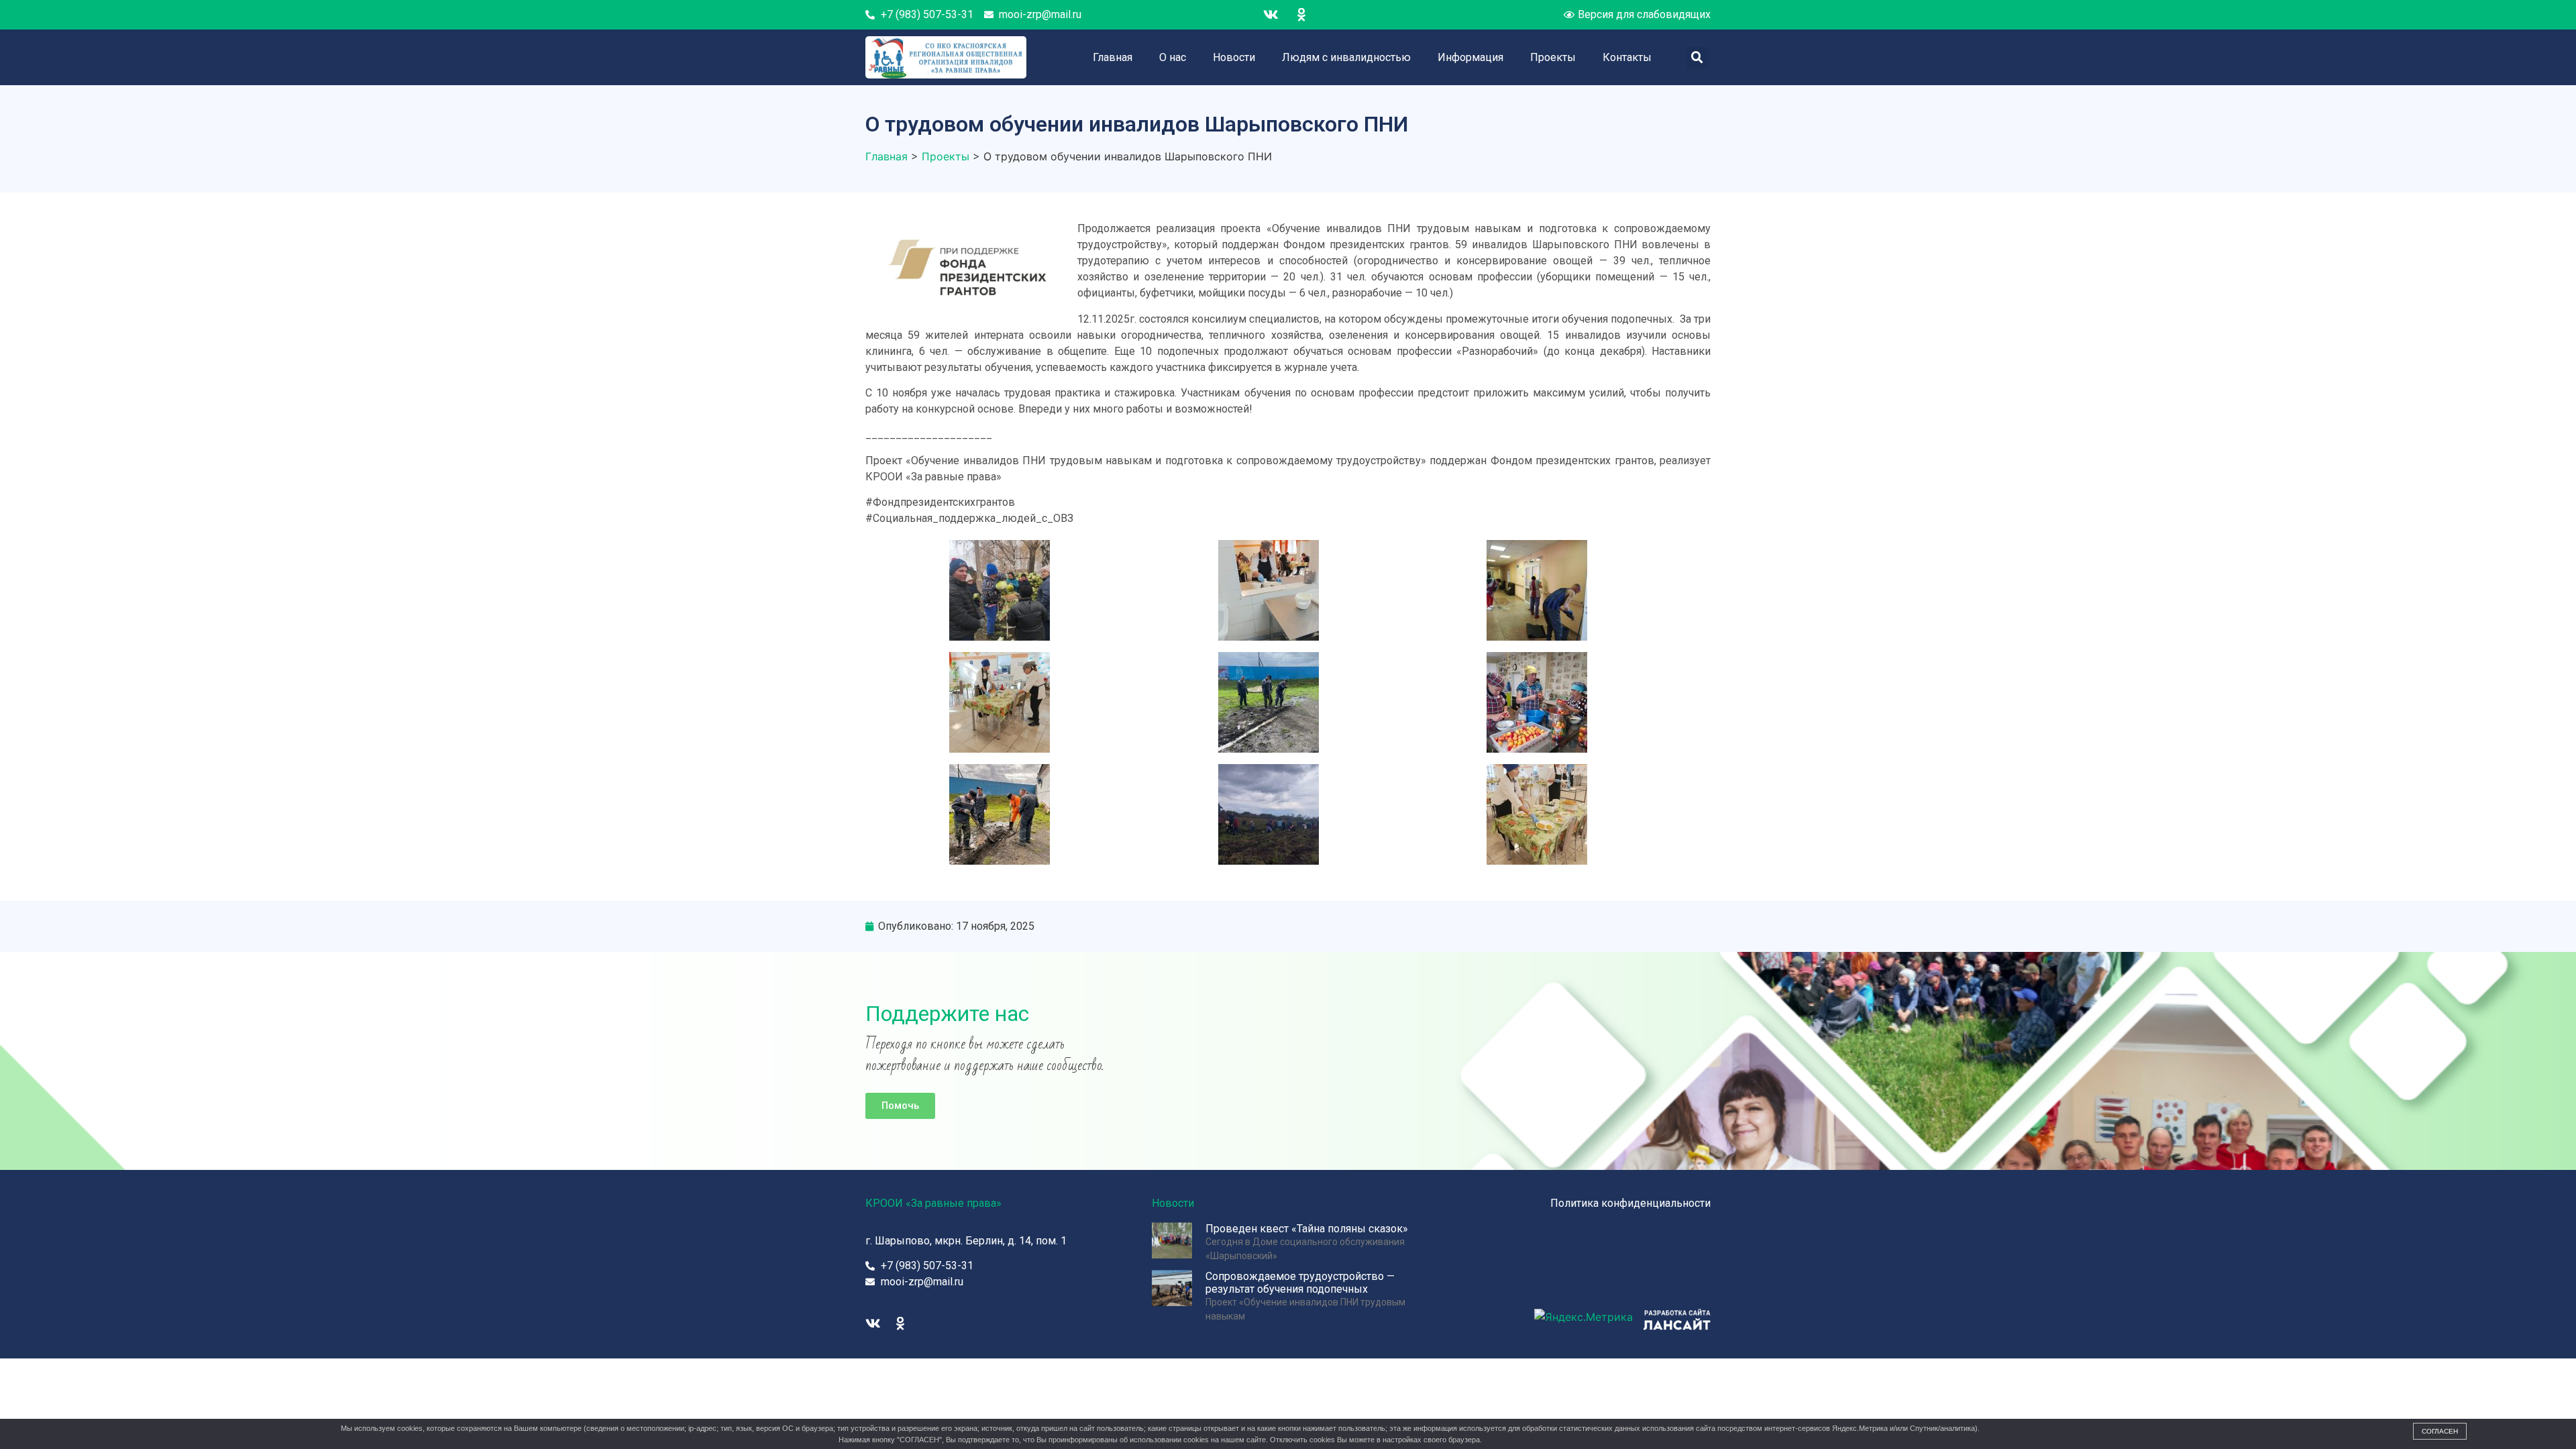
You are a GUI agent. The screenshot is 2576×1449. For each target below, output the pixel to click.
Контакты (1627, 57)
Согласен (2440, 1431)
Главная (1113, 57)
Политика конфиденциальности (1630, 1203)
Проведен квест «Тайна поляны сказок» (1307, 1229)
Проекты (1553, 57)
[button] (900, 1106)
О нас (1173, 57)
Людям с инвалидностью (1346, 57)
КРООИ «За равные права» (933, 1203)
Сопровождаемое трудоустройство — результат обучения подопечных (1300, 1283)
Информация (1470, 57)
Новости (1234, 57)
